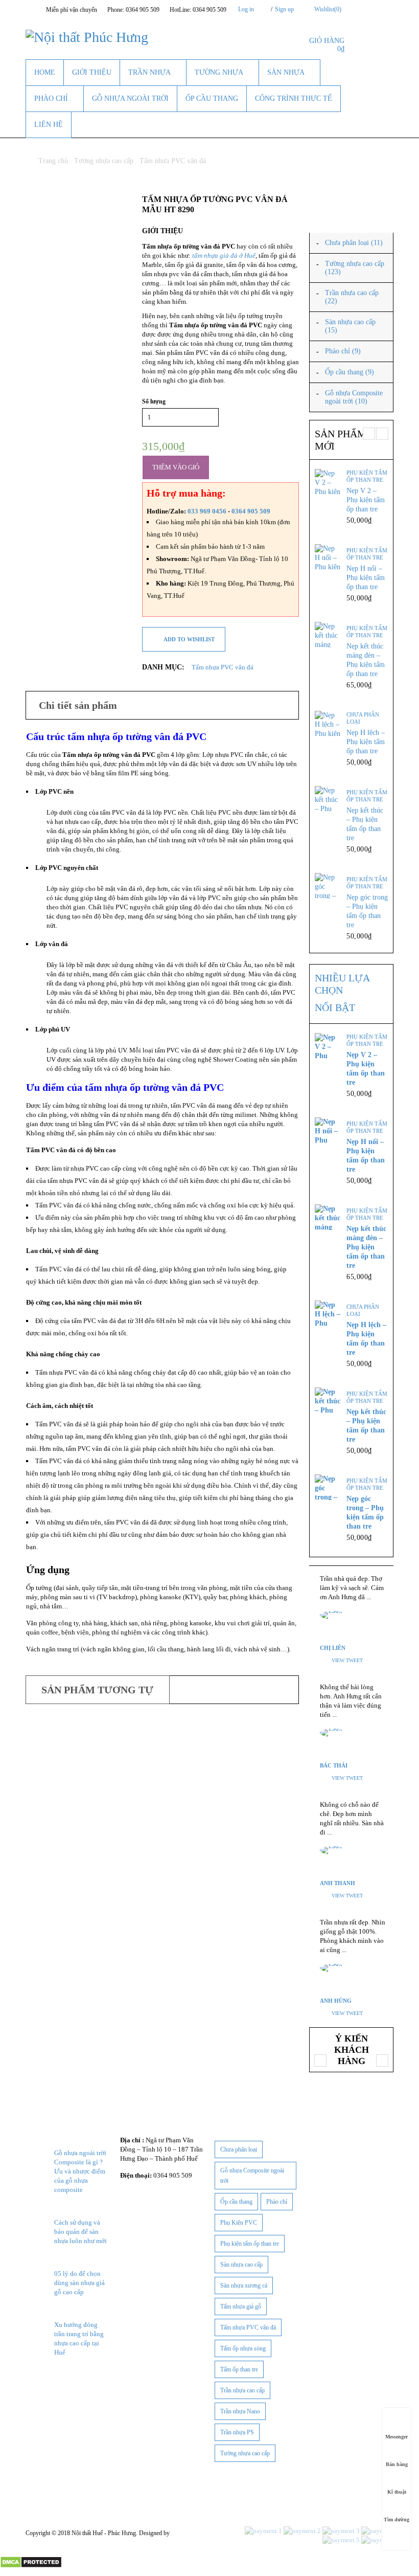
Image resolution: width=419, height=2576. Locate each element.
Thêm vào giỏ (176, 467)
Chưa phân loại (363, 718)
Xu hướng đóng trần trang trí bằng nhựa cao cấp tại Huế (79, 2338)
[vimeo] (95, 2386)
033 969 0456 (208, 511)
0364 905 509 (251, 511)
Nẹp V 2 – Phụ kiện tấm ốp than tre (366, 500)
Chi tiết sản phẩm (78, 705)
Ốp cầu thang (236, 2202)
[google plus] (69, 2386)
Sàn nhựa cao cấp (241, 2265)
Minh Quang (187, 2533)
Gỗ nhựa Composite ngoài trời (252, 2176)
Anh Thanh (337, 1883)
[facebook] (31, 2386)
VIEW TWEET (347, 1660)
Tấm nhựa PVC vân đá (173, 161)
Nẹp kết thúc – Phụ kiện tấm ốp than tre (365, 824)
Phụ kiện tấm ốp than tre (367, 476)
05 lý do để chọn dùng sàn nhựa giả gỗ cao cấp (79, 2283)
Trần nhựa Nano (240, 2411)
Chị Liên (333, 1648)
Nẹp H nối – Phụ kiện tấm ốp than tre (366, 578)
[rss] (82, 2386)
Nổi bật (335, 1007)
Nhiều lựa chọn (342, 984)
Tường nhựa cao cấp (104, 161)
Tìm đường (397, 2519)
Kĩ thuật (397, 2492)
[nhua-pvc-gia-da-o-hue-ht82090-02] (76, 260)
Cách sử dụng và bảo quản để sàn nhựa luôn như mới (80, 2232)
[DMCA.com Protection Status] (31, 2560)
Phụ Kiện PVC (239, 2223)
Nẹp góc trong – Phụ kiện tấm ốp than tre (367, 911)
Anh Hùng (336, 2001)
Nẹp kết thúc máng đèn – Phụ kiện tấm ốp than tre (366, 660)
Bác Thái (334, 1765)
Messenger (397, 2437)
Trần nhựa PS (237, 2432)
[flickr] (56, 2386)
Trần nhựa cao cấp (242, 2390)
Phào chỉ (277, 2202)
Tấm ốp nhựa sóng (243, 2348)
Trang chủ (53, 161)
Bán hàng (397, 2464)
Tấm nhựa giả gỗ (241, 2306)
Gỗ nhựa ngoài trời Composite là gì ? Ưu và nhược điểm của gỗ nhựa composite (80, 2171)
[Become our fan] (363, 9)
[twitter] (43, 2386)
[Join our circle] (376, 9)
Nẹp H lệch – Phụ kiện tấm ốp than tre (366, 742)
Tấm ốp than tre (239, 2369)
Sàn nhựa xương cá (244, 2286)
